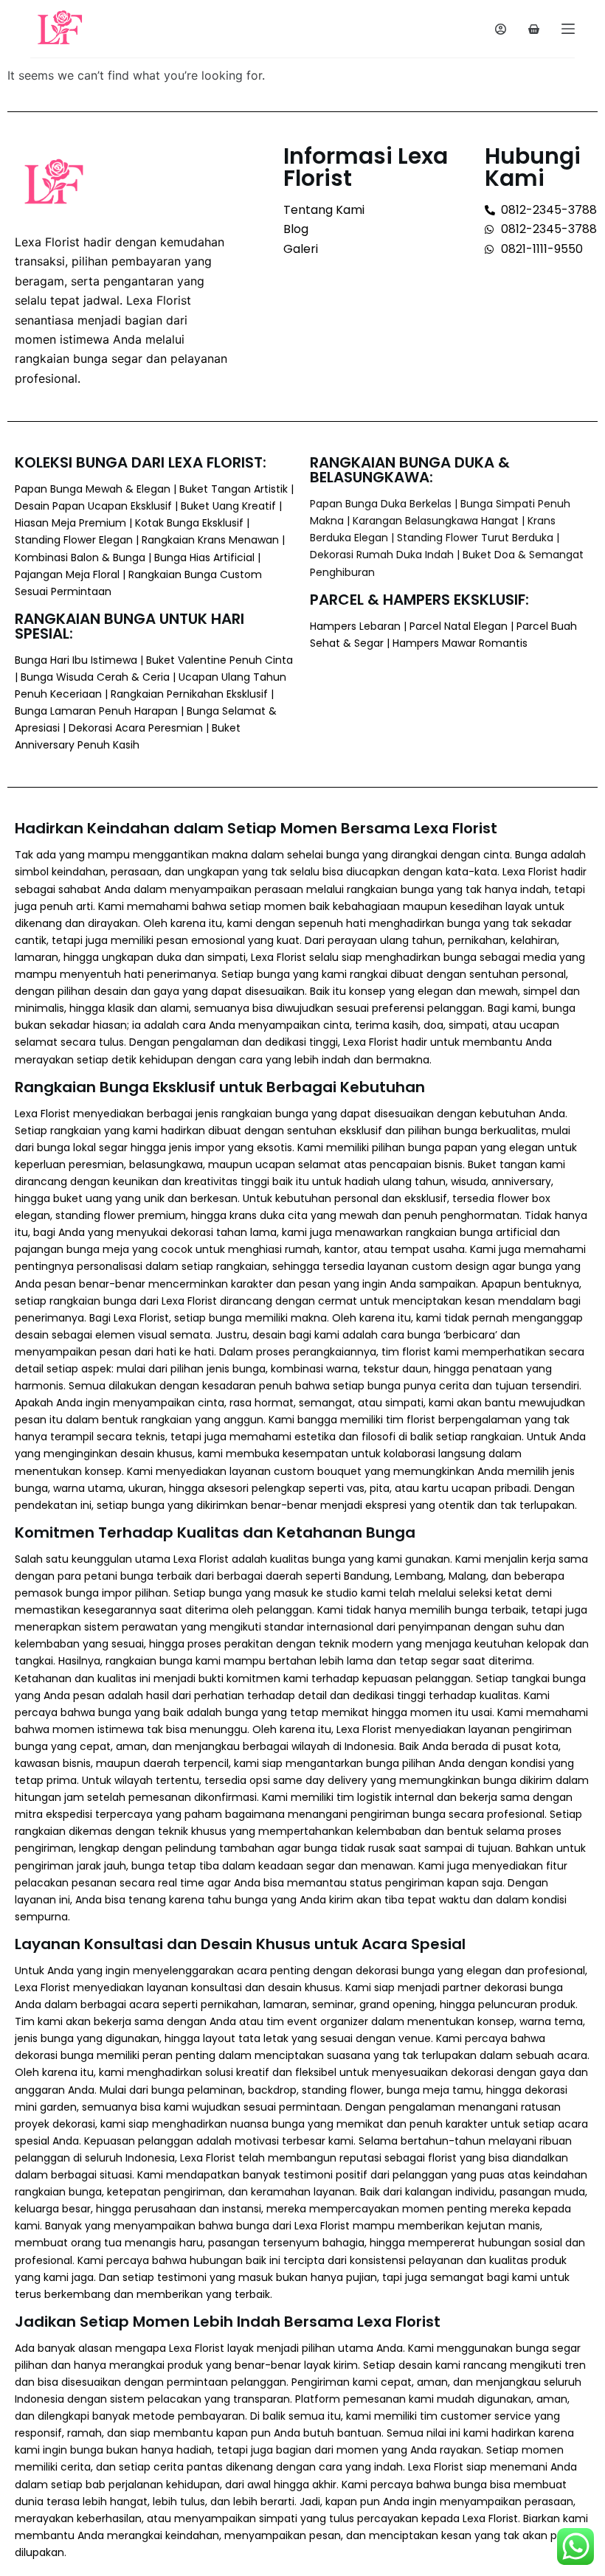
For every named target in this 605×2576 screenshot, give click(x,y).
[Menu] (568, 29)
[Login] (501, 29)
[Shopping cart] (534, 29)
